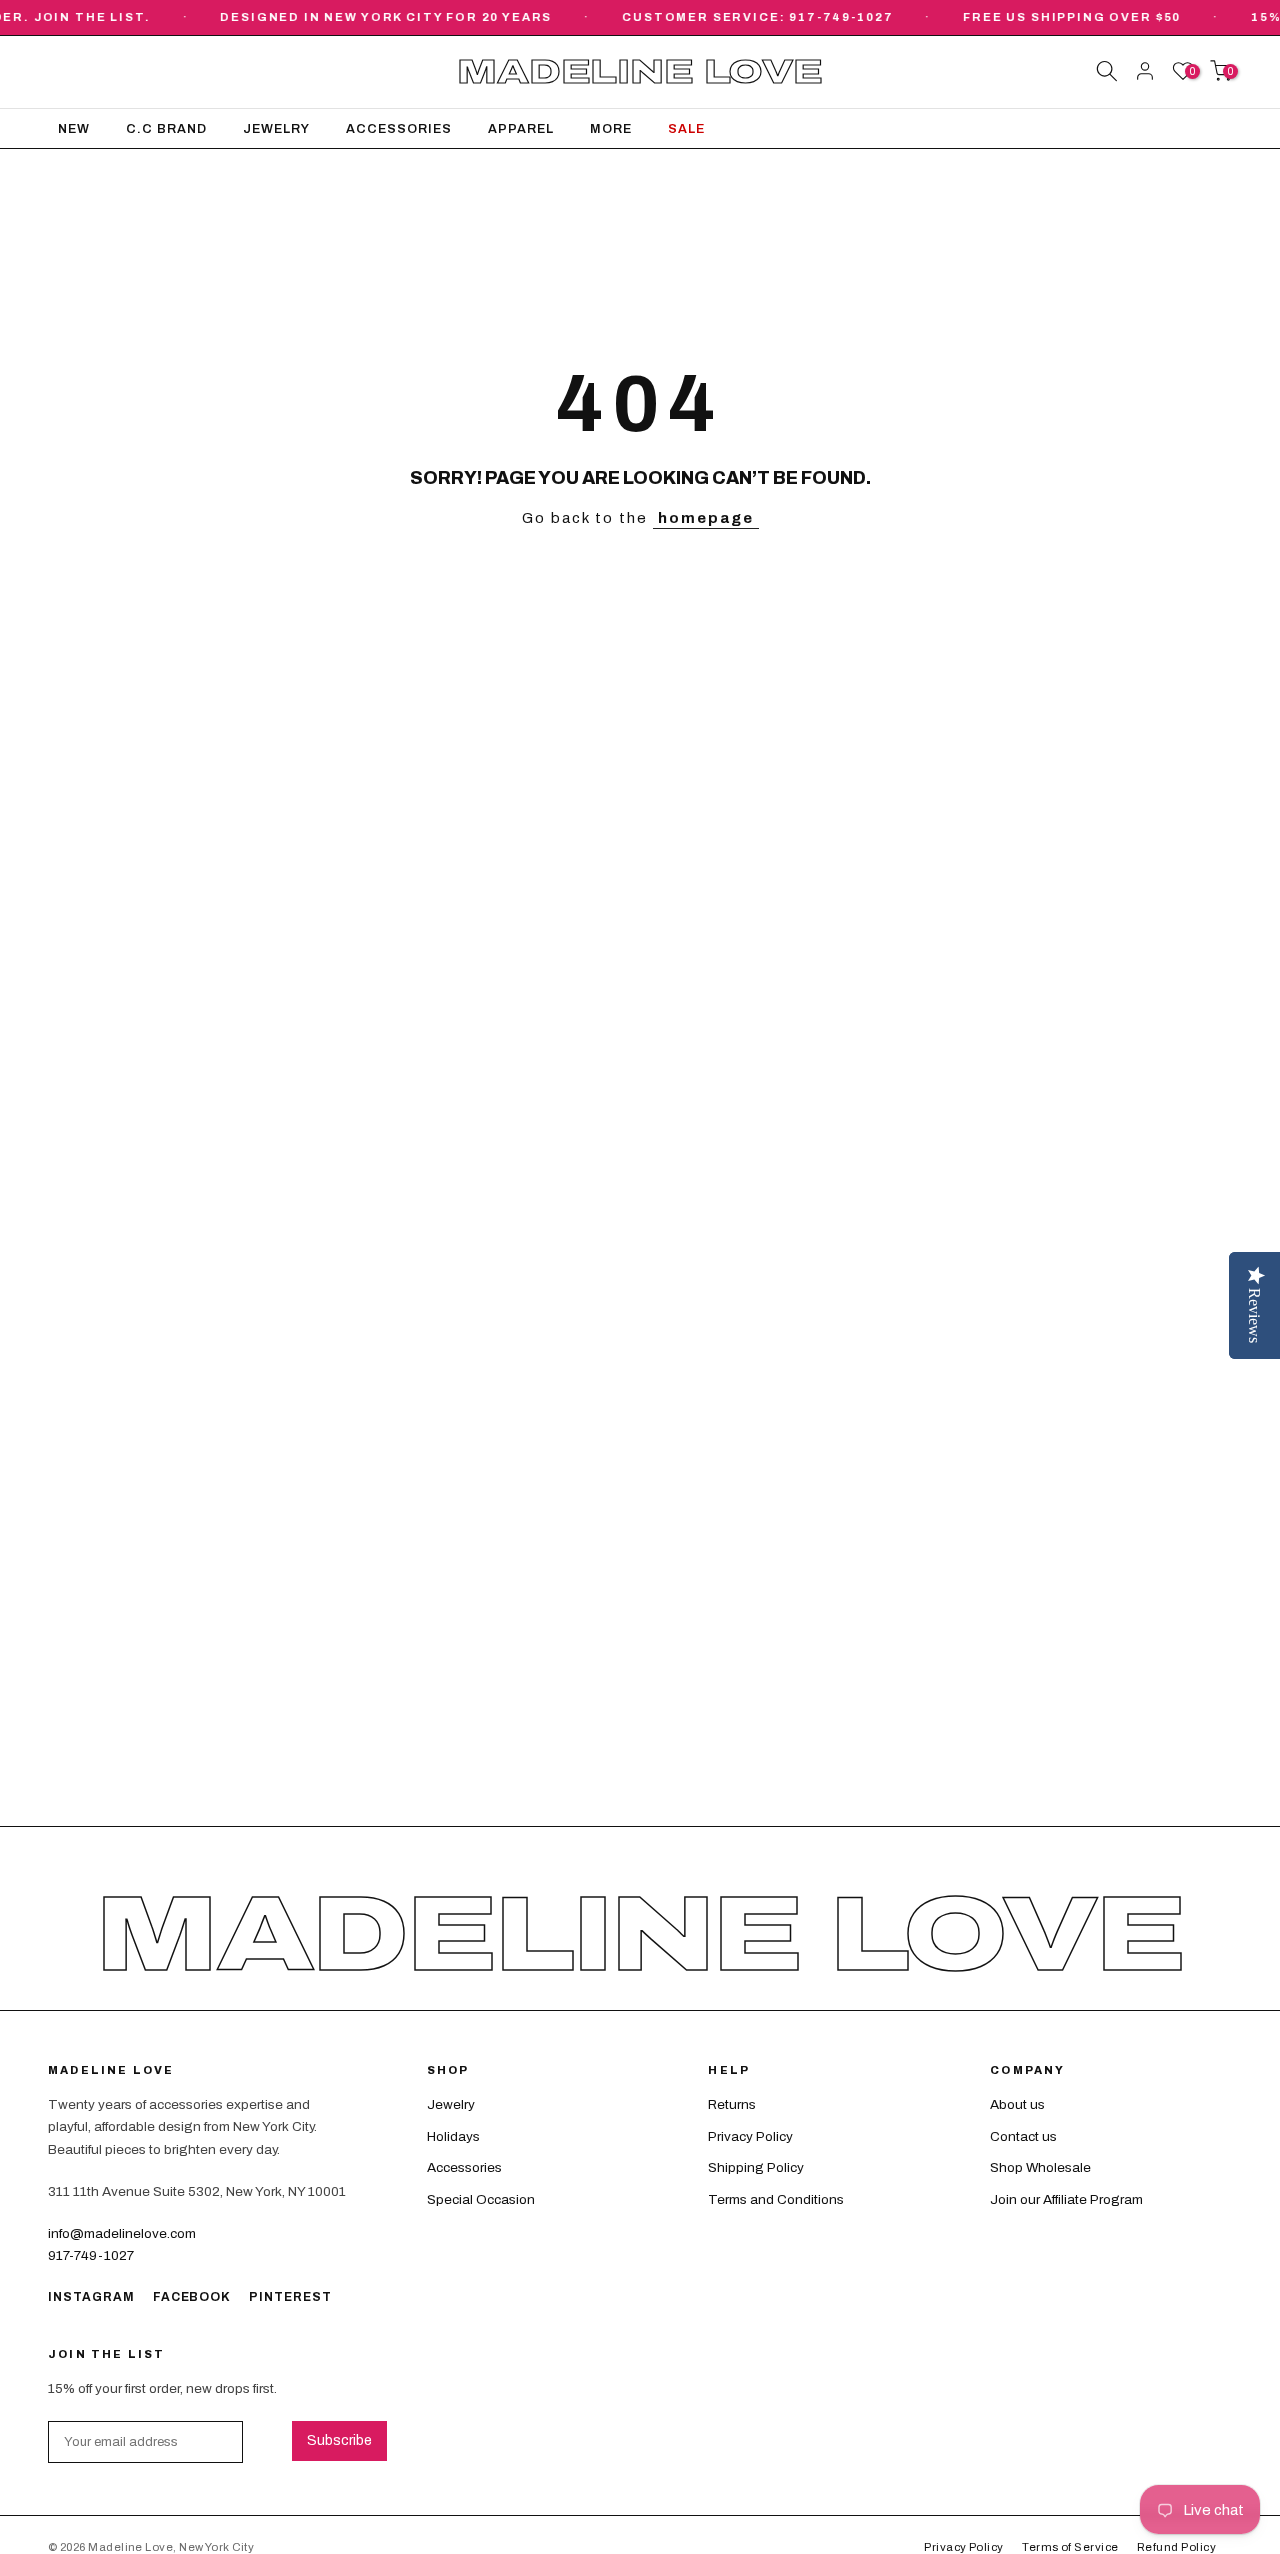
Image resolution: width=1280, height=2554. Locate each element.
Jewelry (276, 129)
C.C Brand (166, 129)
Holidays (453, 2136)
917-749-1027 (91, 2255)
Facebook (192, 2297)
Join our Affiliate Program (1066, 2199)
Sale (686, 129)
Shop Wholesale (1040, 2167)
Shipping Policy (756, 2167)
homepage (706, 518)
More (611, 129)
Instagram (91, 2297)
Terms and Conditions (776, 2199)
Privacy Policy (750, 2136)
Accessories (399, 129)
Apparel (521, 129)
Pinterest (290, 2297)
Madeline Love (640, 72)
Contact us (1023, 2136)
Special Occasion (481, 2199)
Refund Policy (1176, 2547)
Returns (732, 2104)
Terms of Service (1070, 2547)
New (74, 129)
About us (1017, 2104)
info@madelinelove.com (122, 2233)
